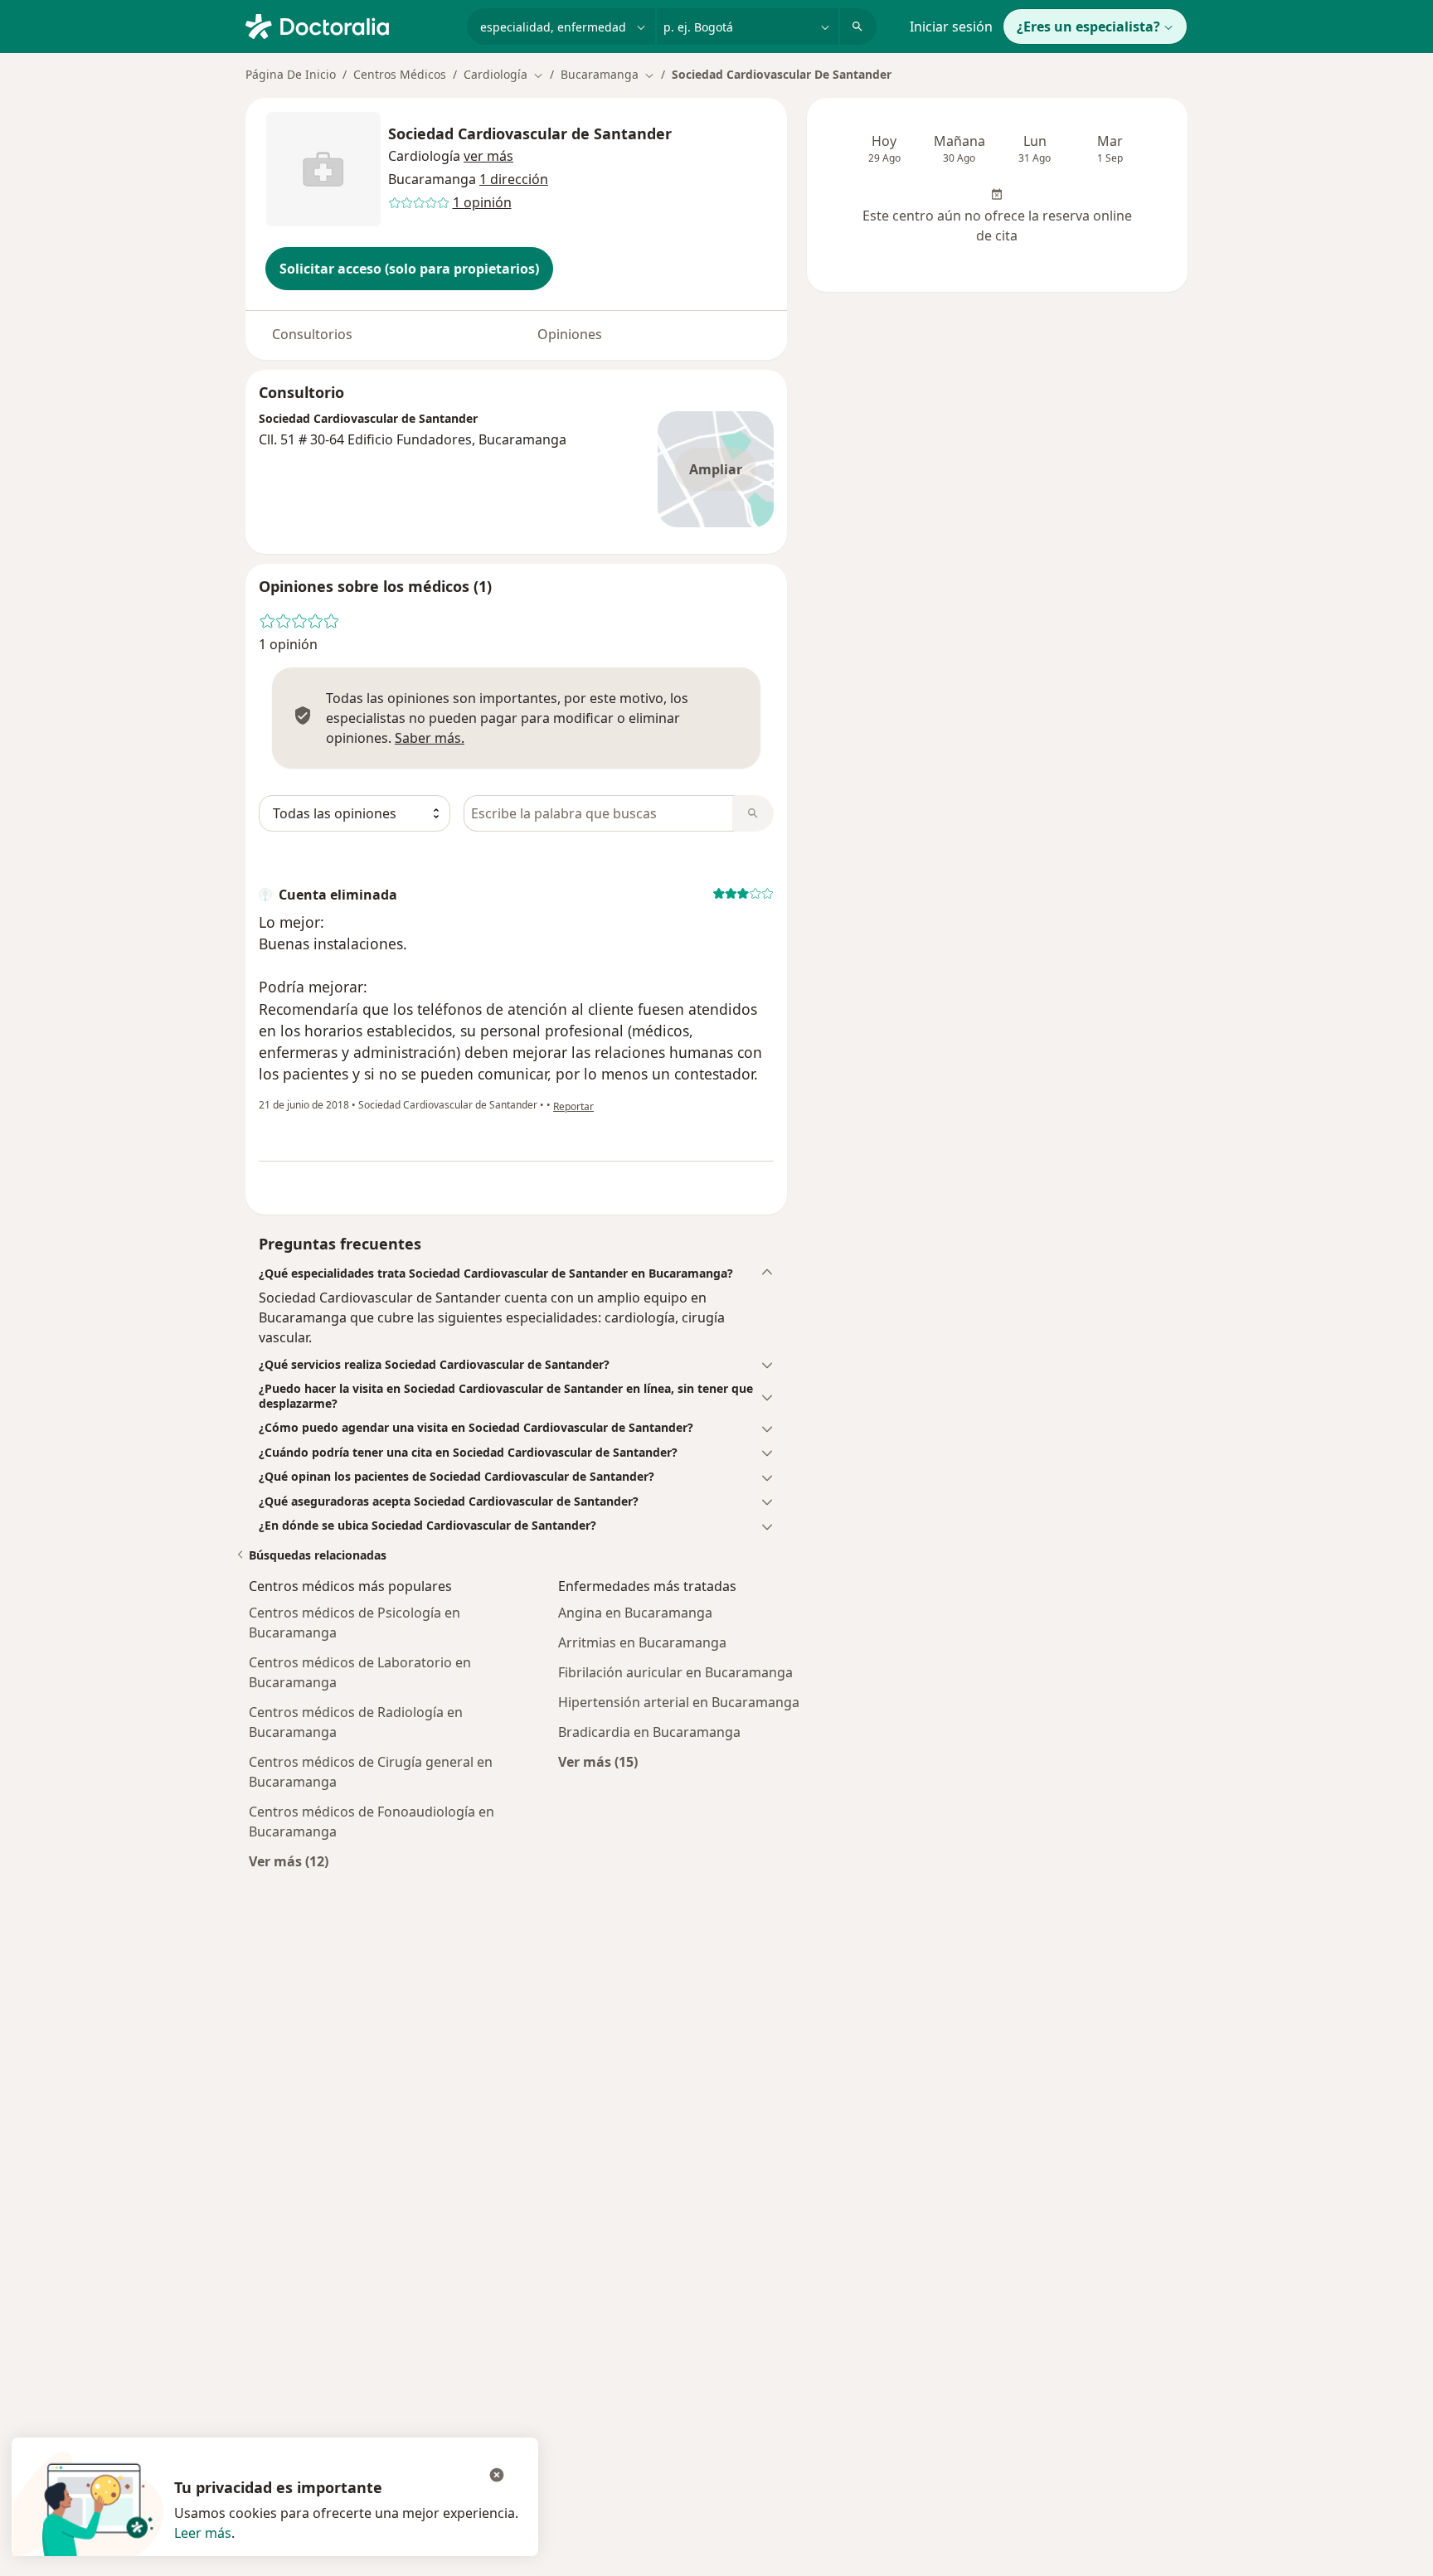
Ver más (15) (598, 1761)
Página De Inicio (291, 74)
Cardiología (424, 156)
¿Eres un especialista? (1088, 27)
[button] (488, 156)
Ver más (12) (289, 1861)
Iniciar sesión (951, 27)
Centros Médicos (400, 74)
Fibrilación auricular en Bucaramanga (675, 1672)
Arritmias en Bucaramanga (642, 1642)
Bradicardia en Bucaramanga (649, 1732)
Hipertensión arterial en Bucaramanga (679, 1702)
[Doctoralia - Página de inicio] (350, 25)
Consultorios (312, 334)
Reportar (573, 1106)
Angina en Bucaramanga (635, 1613)
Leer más (203, 2533)
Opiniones (570, 334)
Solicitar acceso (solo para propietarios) (409, 269)
